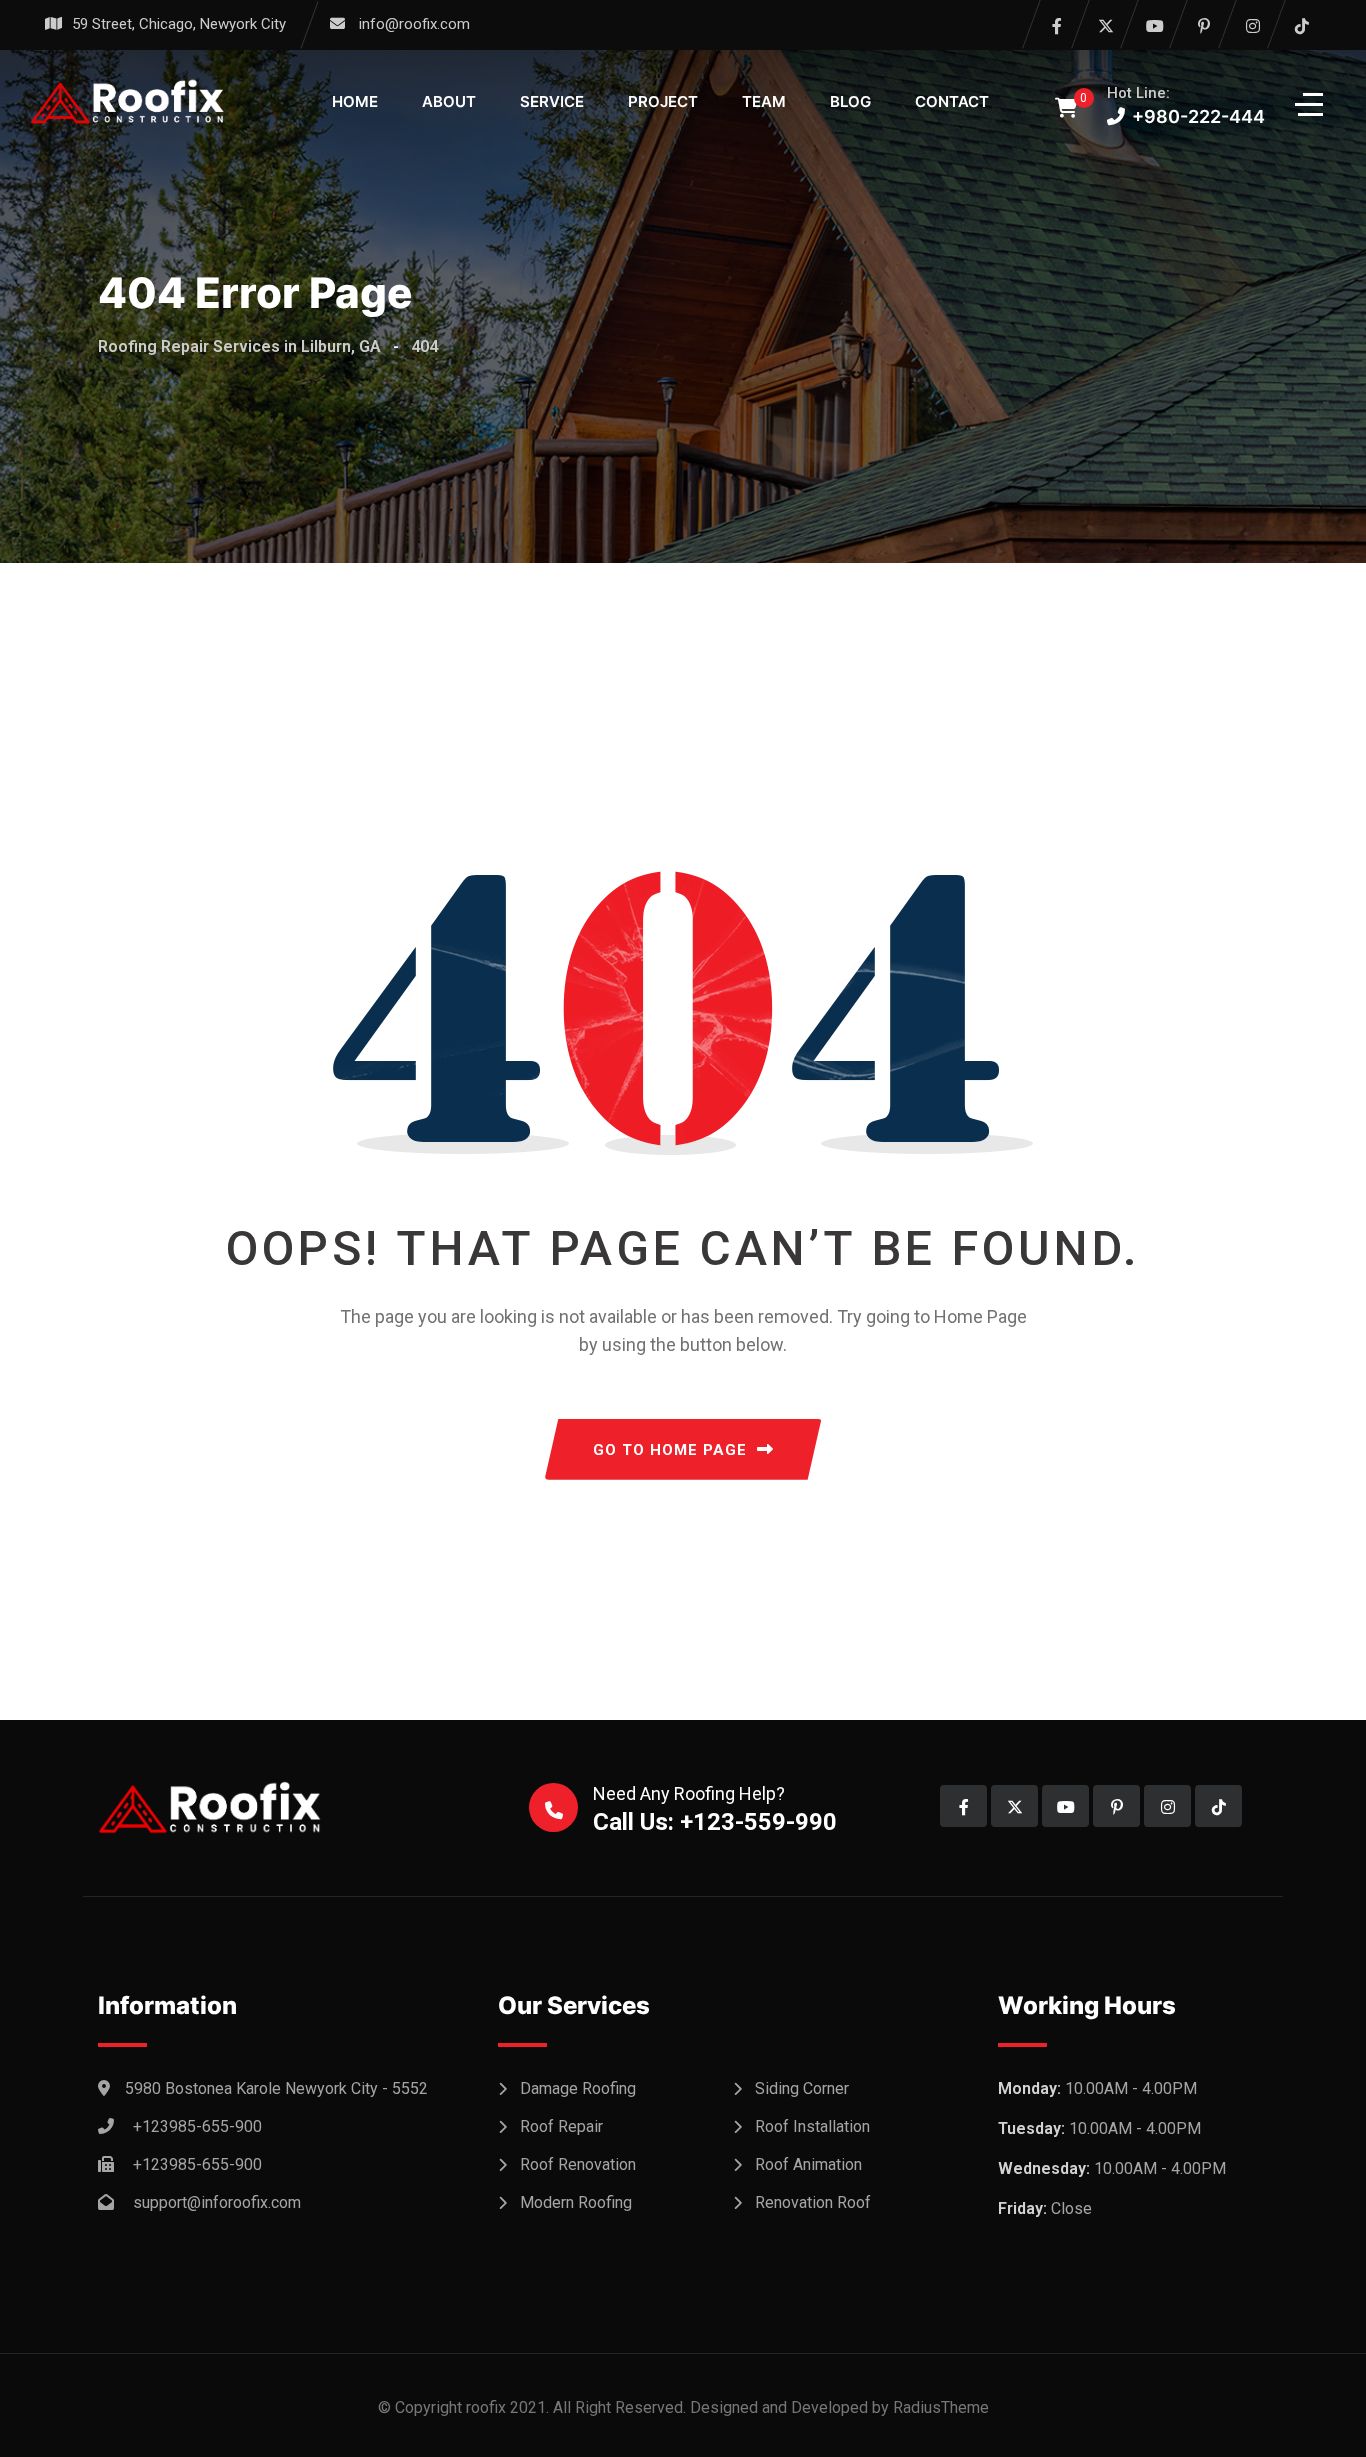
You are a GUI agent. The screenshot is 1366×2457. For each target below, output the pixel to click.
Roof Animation (808, 2164)
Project (663, 101)
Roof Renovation (578, 2164)
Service (552, 101)
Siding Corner (802, 2088)
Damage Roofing (578, 2088)
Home (355, 101)
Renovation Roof (813, 2202)
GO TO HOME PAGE (670, 1450)
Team (764, 101)
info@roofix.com (414, 24)
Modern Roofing (576, 2202)
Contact (952, 101)
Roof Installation (812, 2126)
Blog (850, 101)
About (449, 101)
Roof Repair (561, 2126)
